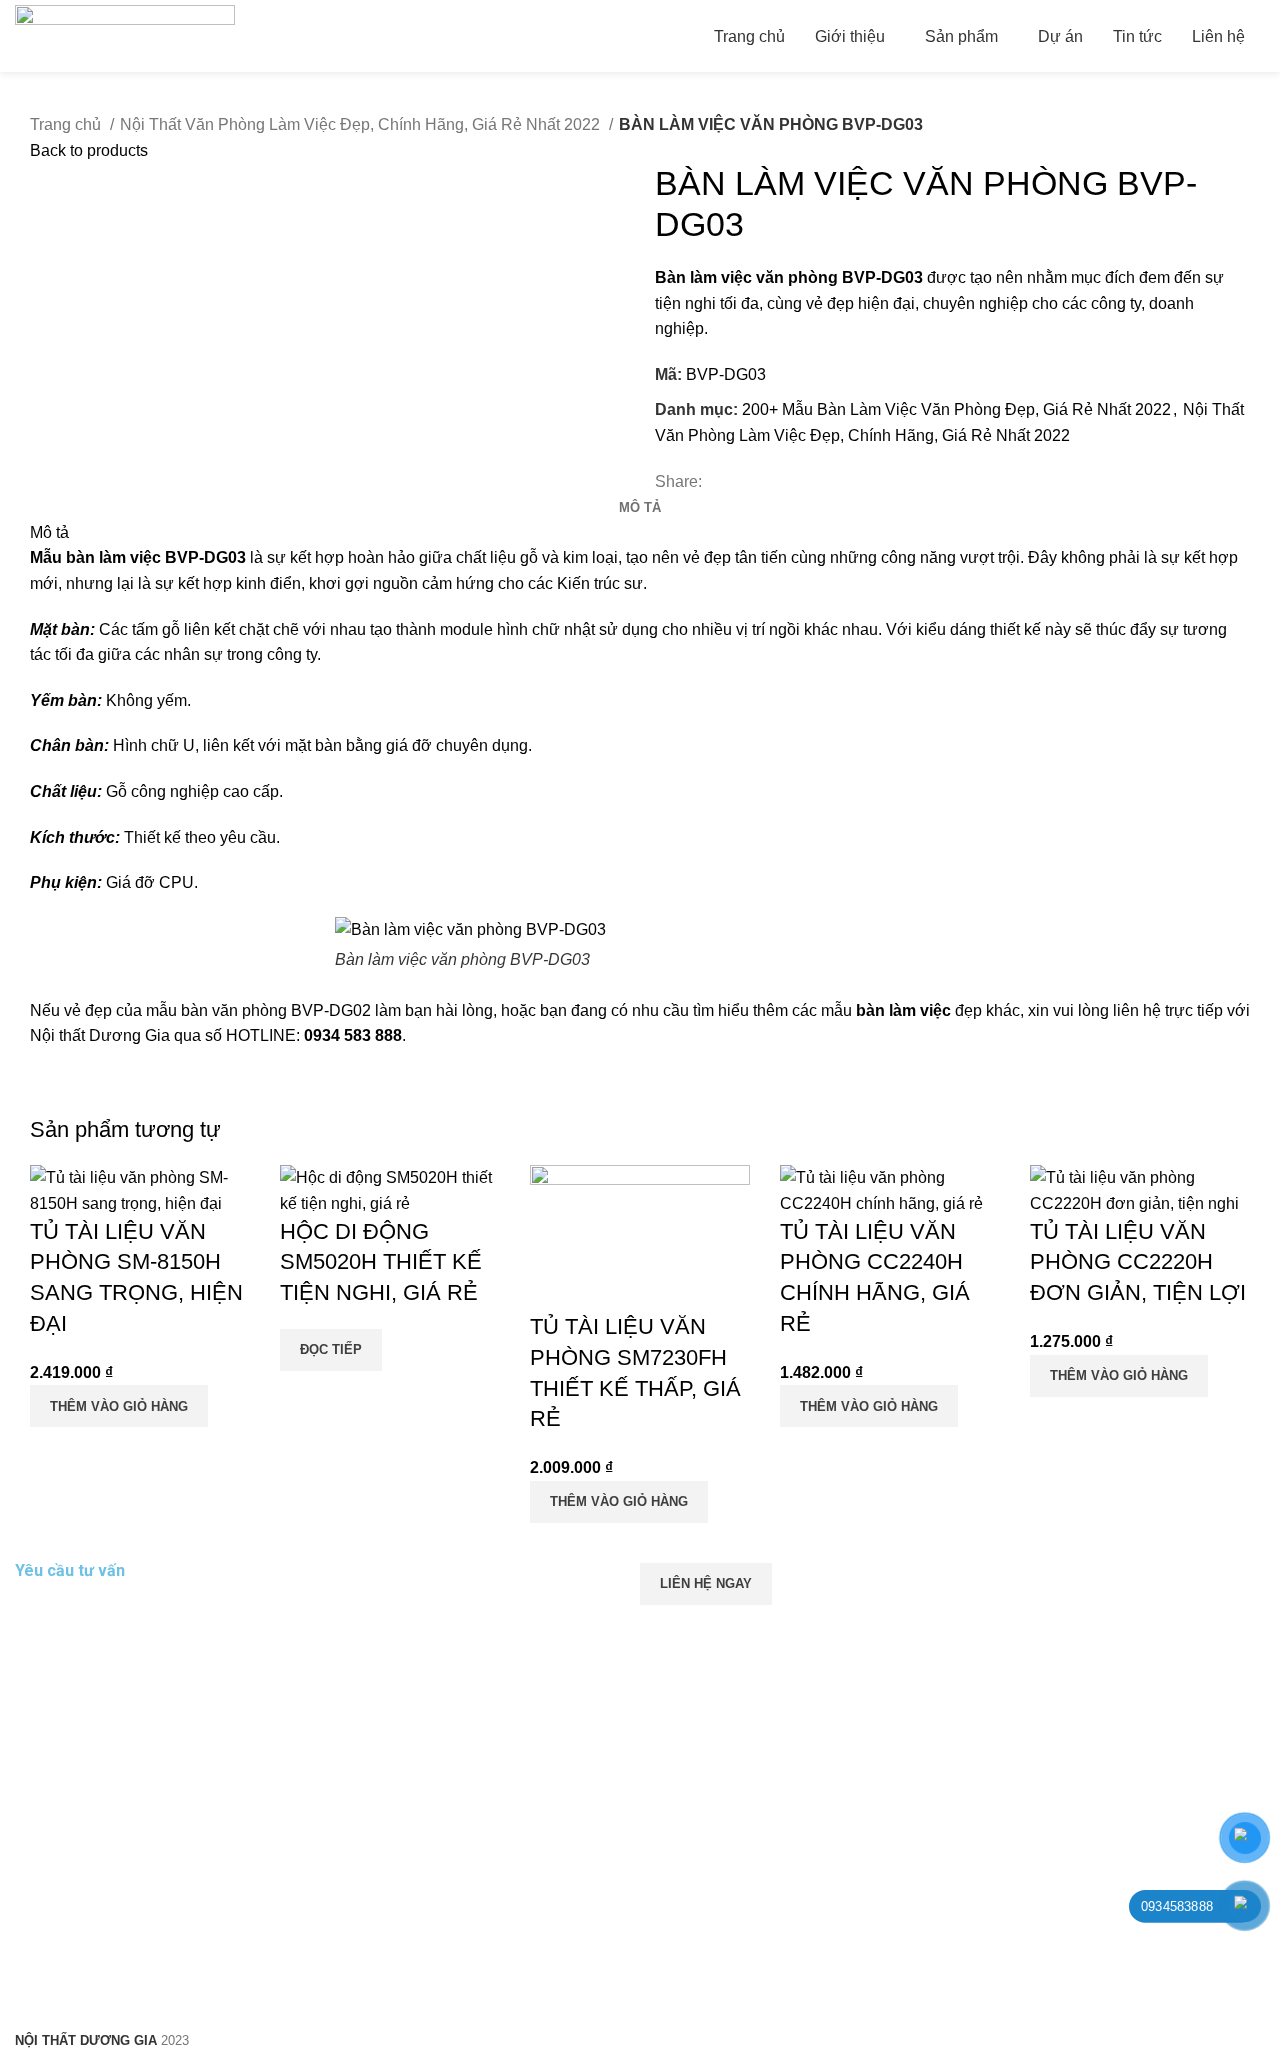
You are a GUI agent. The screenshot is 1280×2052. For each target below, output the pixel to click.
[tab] (640, 508)
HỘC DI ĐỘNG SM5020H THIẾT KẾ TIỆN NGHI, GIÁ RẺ (381, 1262)
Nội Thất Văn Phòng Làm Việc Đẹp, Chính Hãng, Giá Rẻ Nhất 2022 (362, 124)
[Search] (1265, 36)
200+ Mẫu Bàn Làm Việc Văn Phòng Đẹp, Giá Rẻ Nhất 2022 (956, 409)
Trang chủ (67, 124)
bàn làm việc (903, 1010)
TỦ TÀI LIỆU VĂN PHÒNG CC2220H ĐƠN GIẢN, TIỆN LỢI (1138, 1262)
